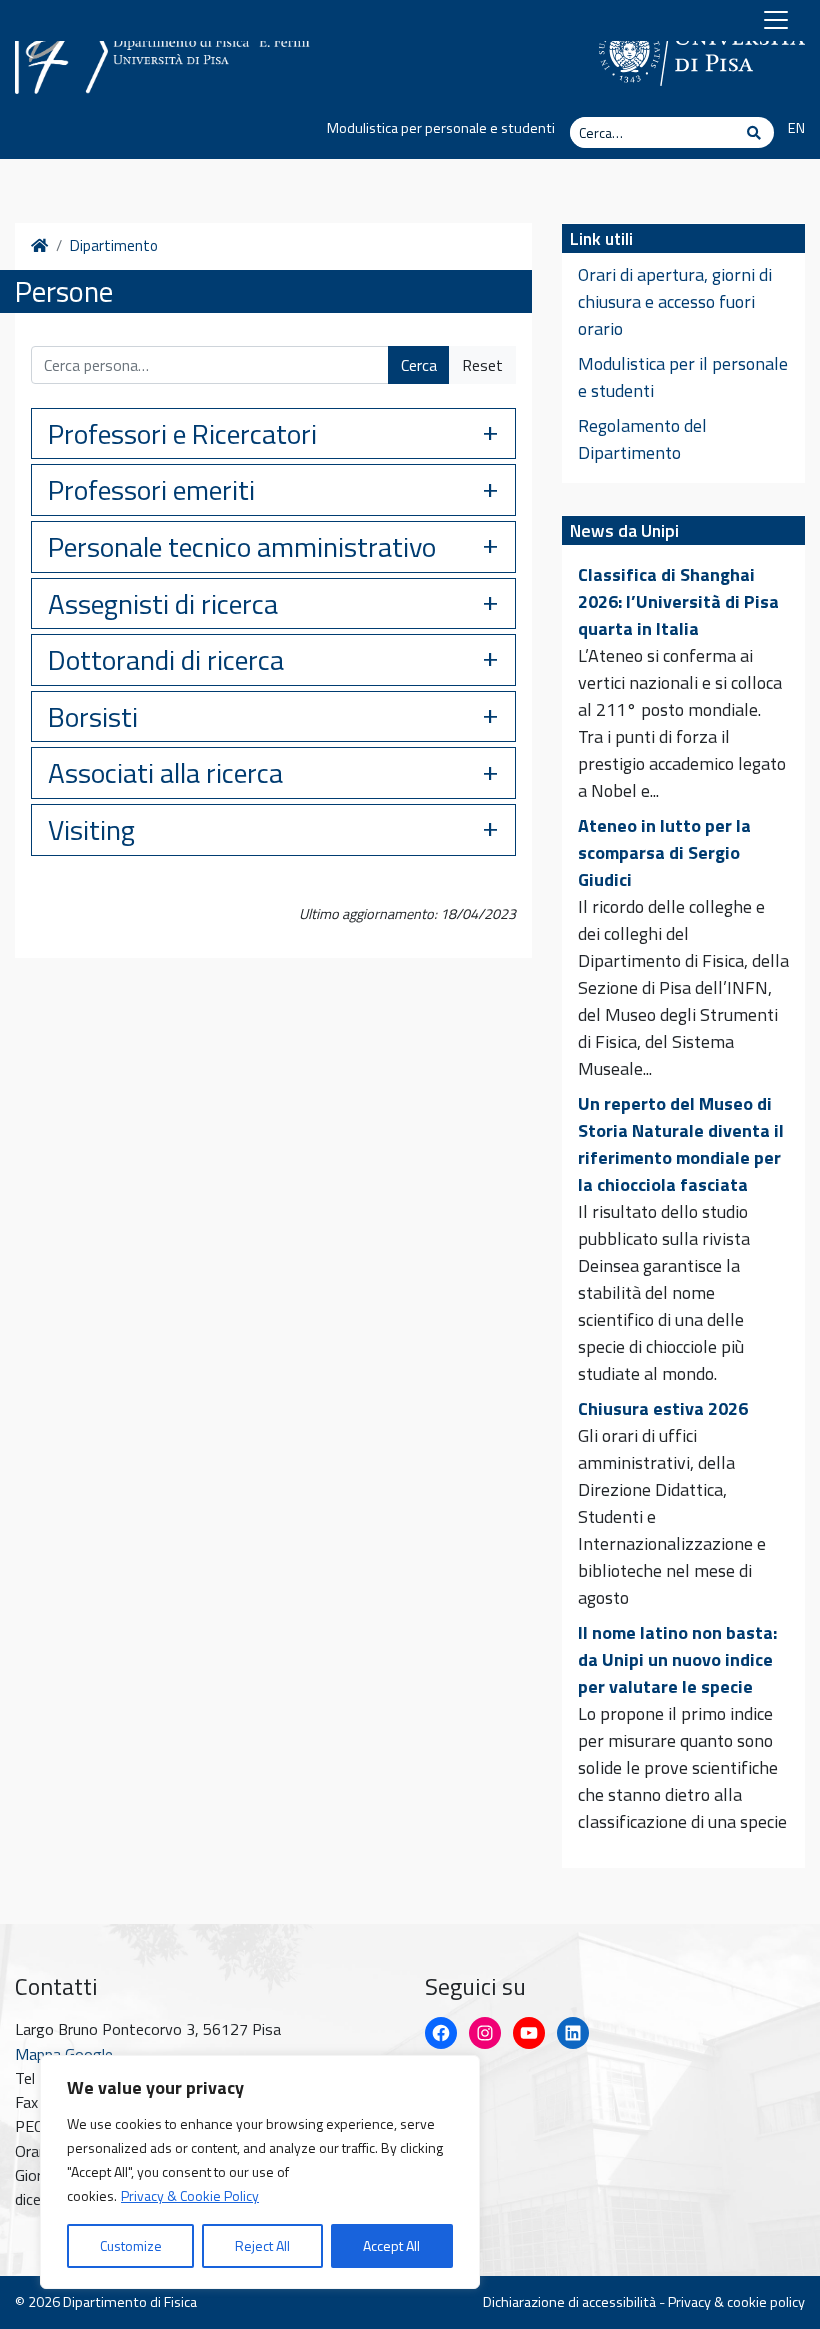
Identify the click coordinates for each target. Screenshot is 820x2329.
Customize (131, 2245)
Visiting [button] (91, 829)
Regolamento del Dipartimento (642, 439)
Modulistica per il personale (683, 363)
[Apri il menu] (776, 20)
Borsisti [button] (93, 716)
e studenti (616, 390)
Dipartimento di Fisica (130, 2302)
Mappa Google (64, 2054)
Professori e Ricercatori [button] (182, 433)
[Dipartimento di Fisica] (165, 47)
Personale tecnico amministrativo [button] (242, 546)
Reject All (262, 2245)
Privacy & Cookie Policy (190, 2195)
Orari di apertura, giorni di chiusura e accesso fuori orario (675, 301)
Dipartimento (114, 246)
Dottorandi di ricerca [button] (166, 659)
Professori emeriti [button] (151, 489)
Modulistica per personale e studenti (441, 128)
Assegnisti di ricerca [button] (163, 603)
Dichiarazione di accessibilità (569, 2302)
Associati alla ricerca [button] (165, 772)
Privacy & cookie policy (736, 2302)
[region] (260, 2172)
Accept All (391, 2245)
